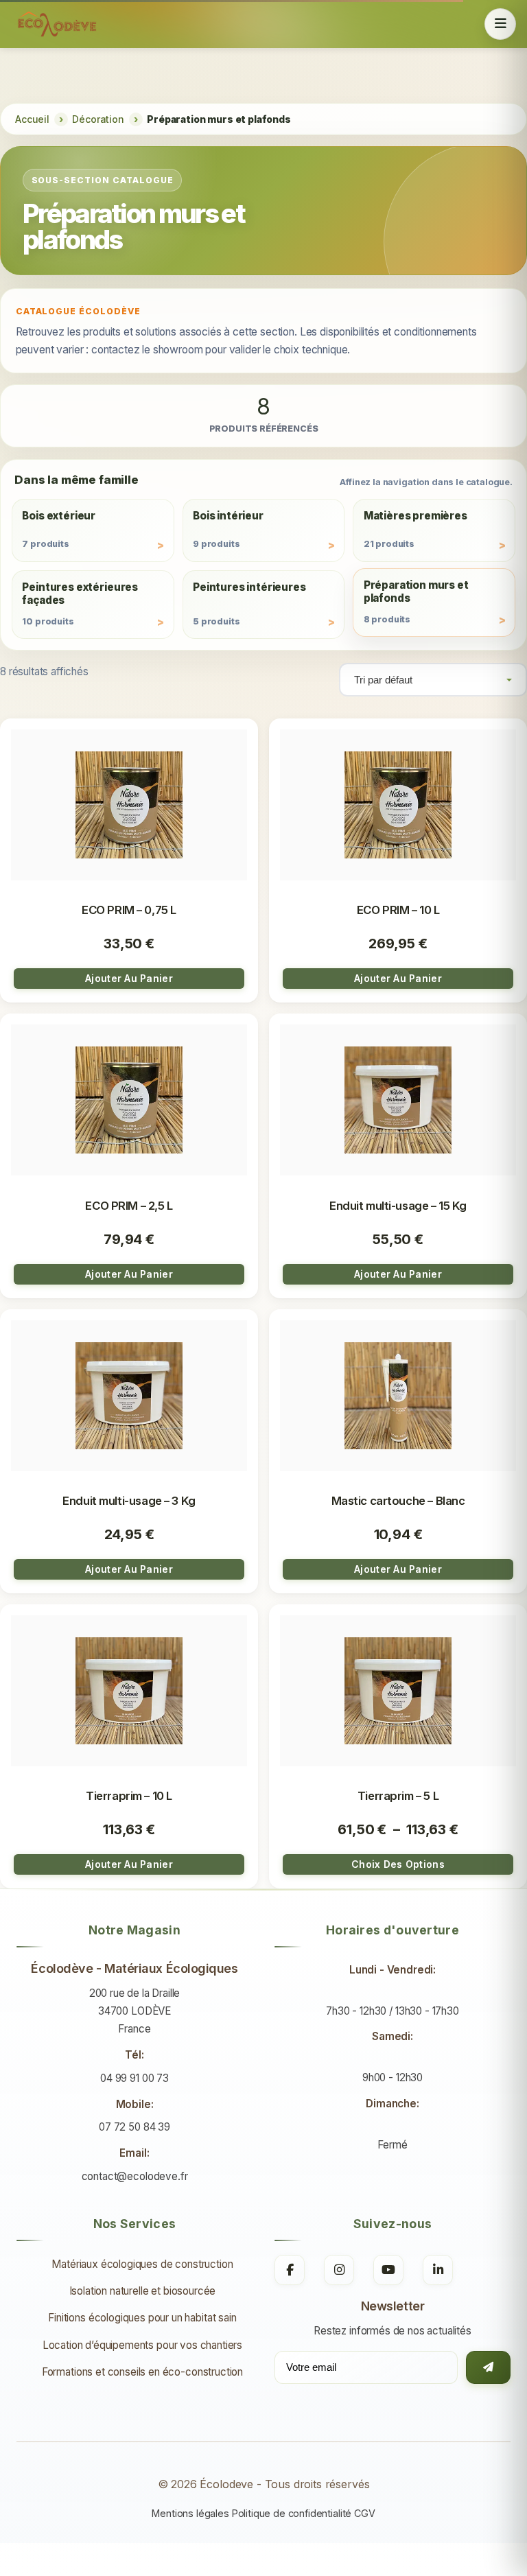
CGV (365, 2513)
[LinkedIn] (438, 2270)
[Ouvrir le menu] (500, 24)
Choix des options (398, 1864)
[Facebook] (290, 2270)
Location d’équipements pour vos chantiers (142, 2345)
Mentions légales (190, 2513)
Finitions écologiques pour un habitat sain (142, 2318)
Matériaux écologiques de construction (142, 2264)
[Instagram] (339, 2270)
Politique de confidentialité (292, 2513)
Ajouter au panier (129, 978)
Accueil (32, 119)
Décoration (98, 119)
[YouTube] (388, 2270)
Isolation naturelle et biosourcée (143, 2291)
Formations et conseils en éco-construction (142, 2372)
